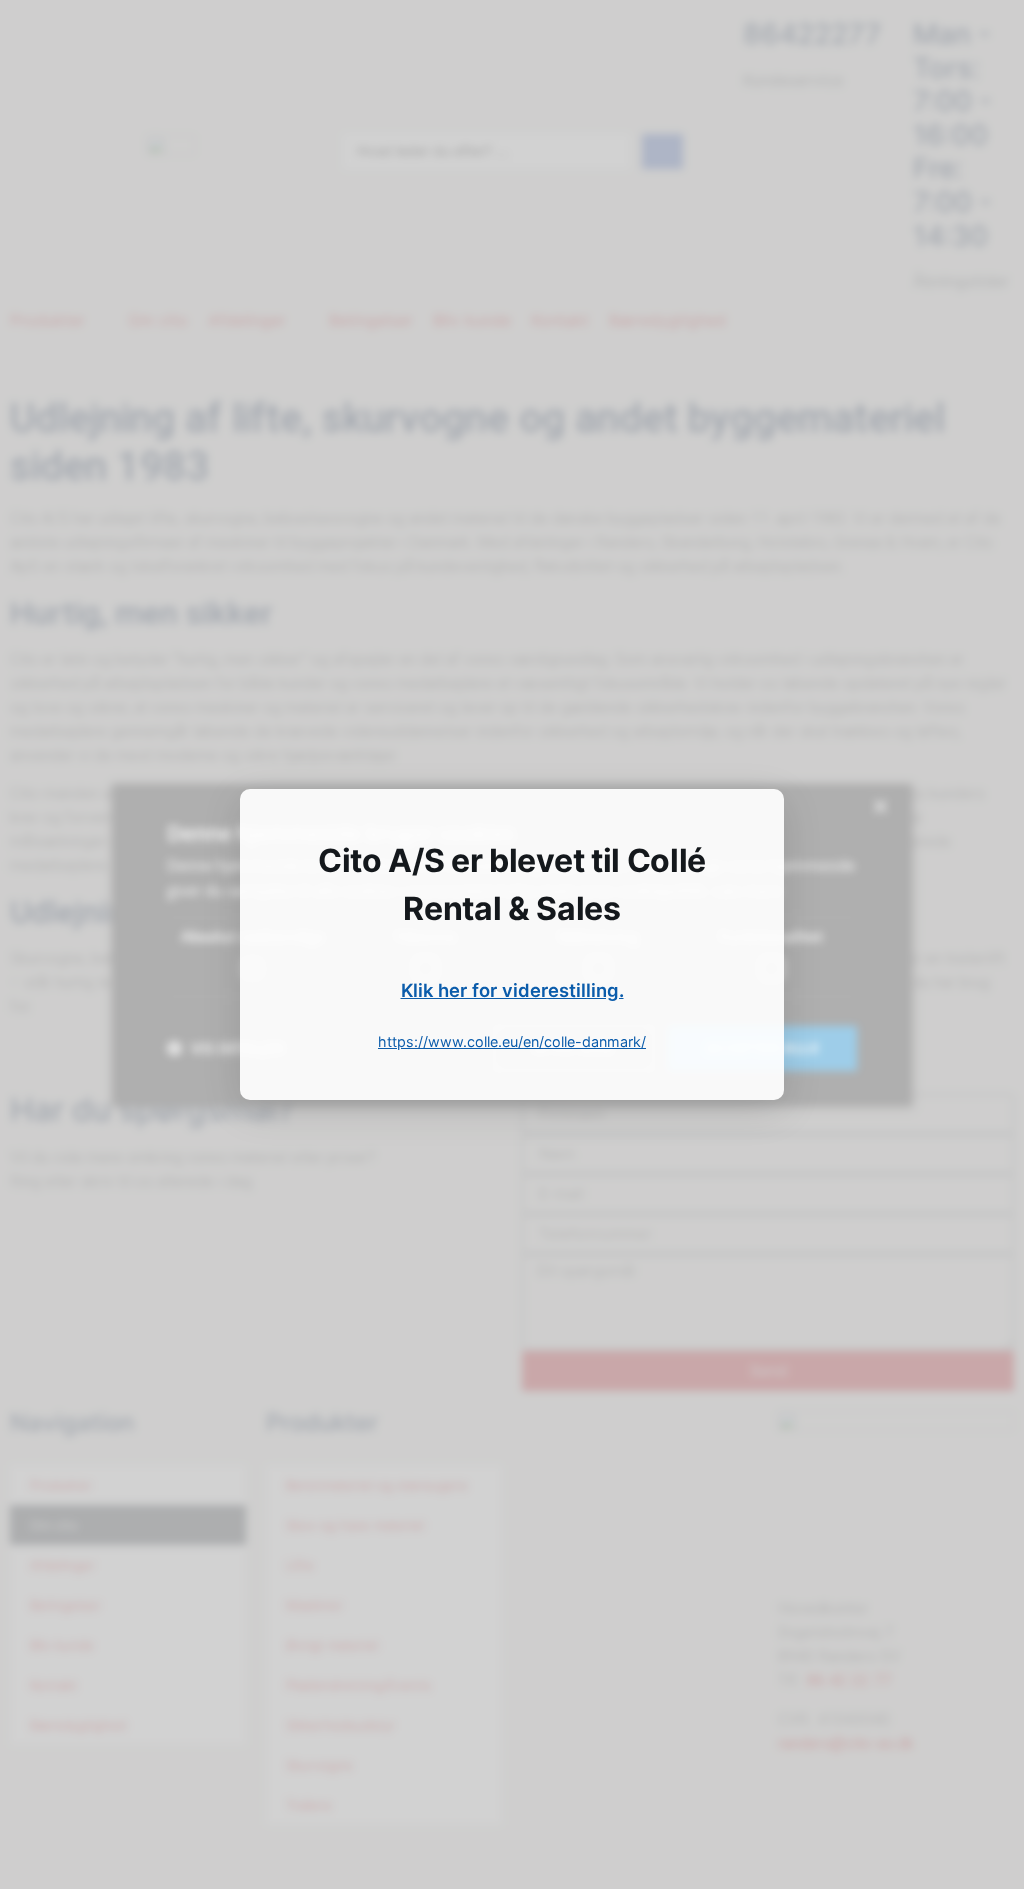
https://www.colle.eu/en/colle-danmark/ (512, 1041)
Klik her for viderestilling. (512, 990)
